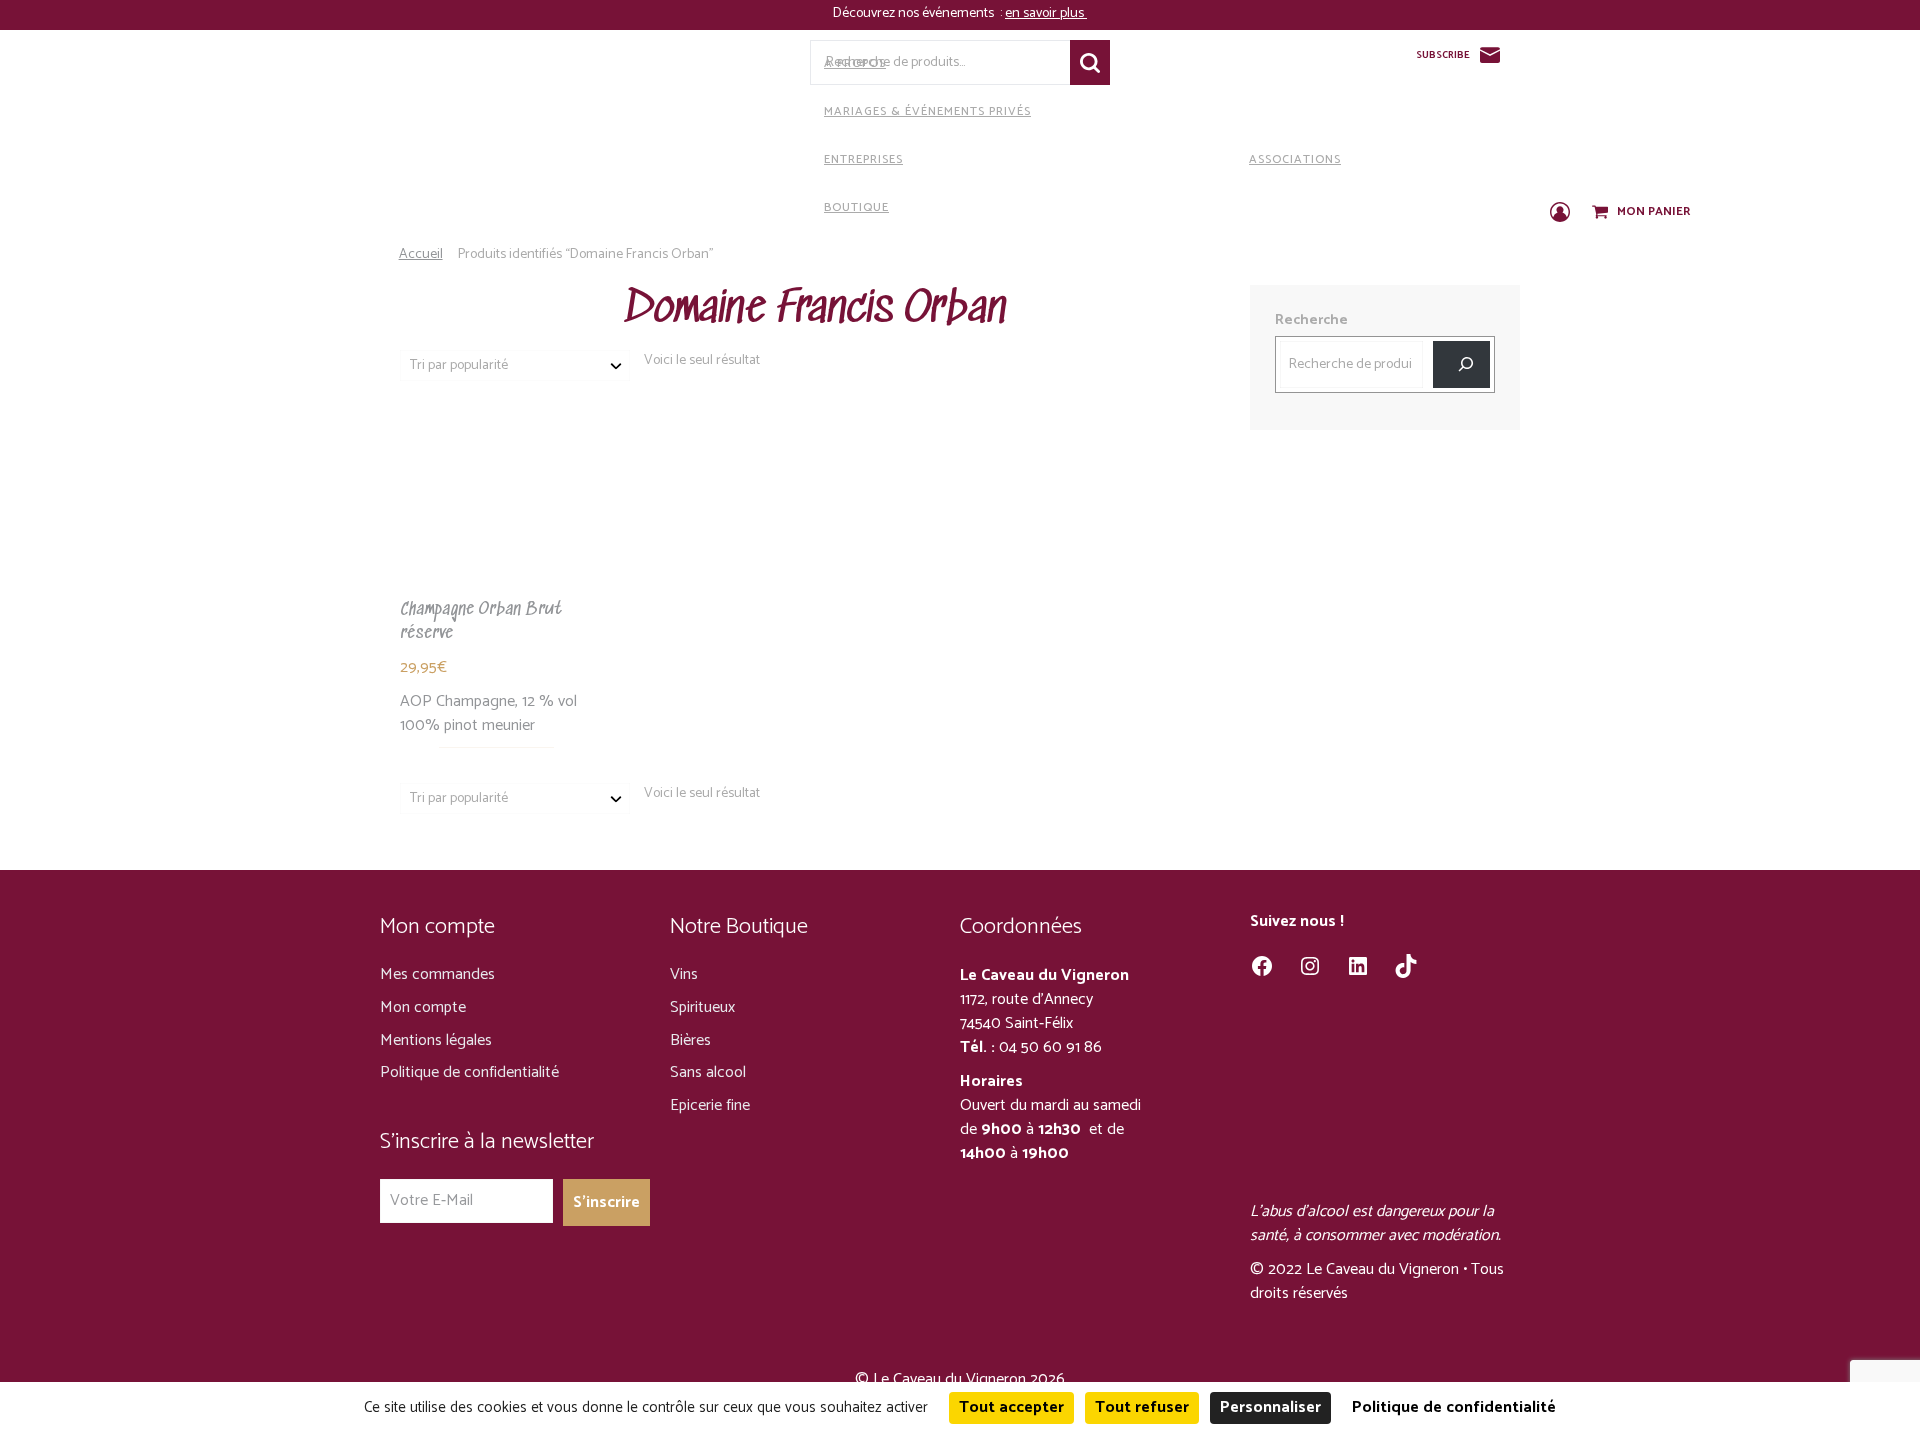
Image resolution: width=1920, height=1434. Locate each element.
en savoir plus (1046, 13)
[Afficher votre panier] (1602, 213)
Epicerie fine (710, 1105)
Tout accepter (1011, 1407)
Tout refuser (1142, 1407)
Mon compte (423, 1007)
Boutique (856, 207)
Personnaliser (1270, 1407)
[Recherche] (1461, 364)
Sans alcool (708, 1072)
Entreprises (863, 159)
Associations (1295, 159)
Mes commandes (437, 974)
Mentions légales (436, 1040)
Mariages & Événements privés (927, 111)
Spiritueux (702, 1007)
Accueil (421, 254)
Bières (690, 1040)
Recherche (1090, 62)
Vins (684, 974)
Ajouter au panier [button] (496, 523)
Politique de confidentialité (469, 1072)
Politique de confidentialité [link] (1454, 1407)
